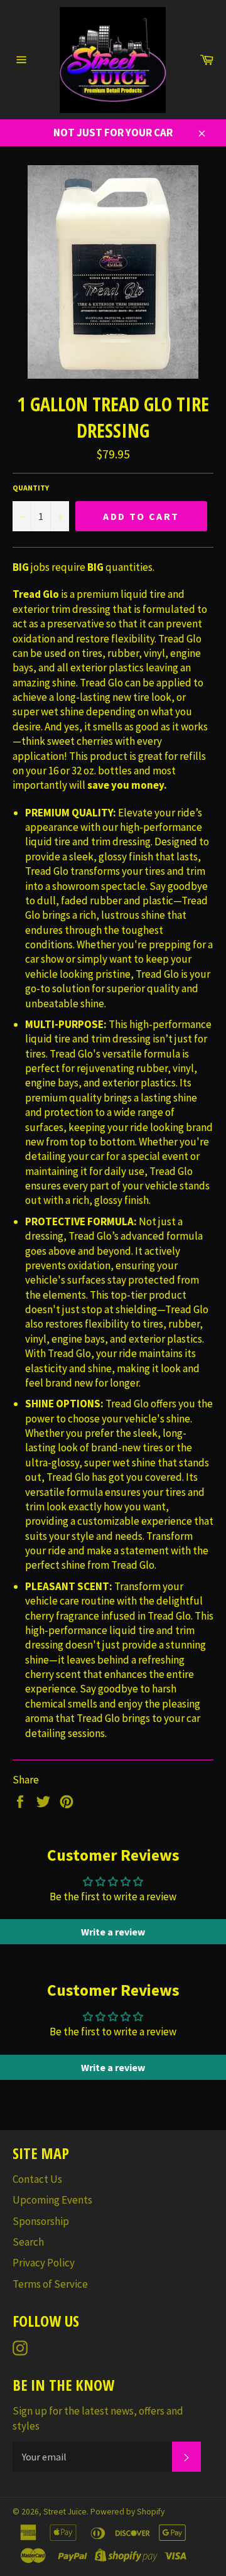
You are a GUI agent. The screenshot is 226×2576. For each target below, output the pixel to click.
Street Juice (65, 2512)
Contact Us (37, 2179)
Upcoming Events (52, 2200)
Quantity (31, 488)
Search (28, 2242)
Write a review (113, 1932)
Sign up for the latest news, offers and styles (98, 2418)
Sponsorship (41, 2221)
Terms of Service (50, 2284)
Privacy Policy (44, 2263)
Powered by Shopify (127, 2512)
